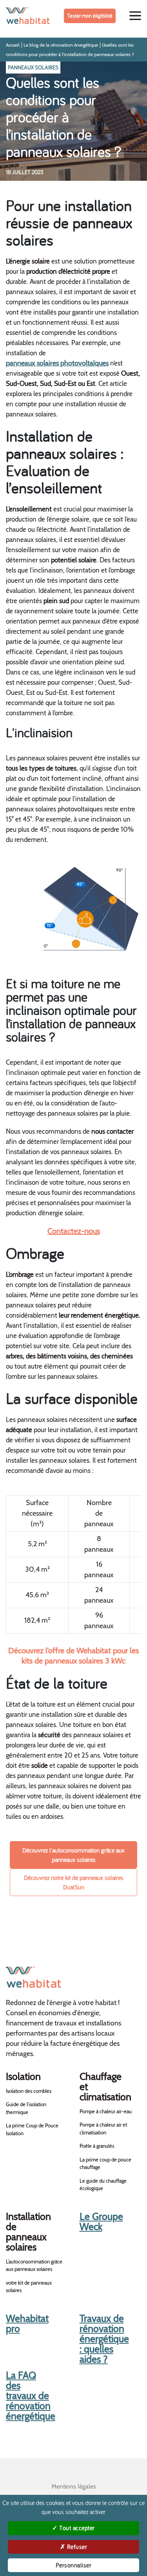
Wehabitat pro (27, 2323)
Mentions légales (74, 2486)
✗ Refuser (74, 2547)
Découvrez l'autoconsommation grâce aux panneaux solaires (73, 1855)
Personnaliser (74, 2565)
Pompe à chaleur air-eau (106, 2111)
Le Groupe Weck (101, 2222)
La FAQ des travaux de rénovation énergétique (31, 2396)
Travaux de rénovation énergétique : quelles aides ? (104, 2339)
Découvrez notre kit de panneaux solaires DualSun (74, 1882)
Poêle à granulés (97, 2146)
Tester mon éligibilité (90, 16)
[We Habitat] (28, 16)
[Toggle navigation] (135, 16)
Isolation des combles (29, 2091)
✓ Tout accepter (73, 2528)
